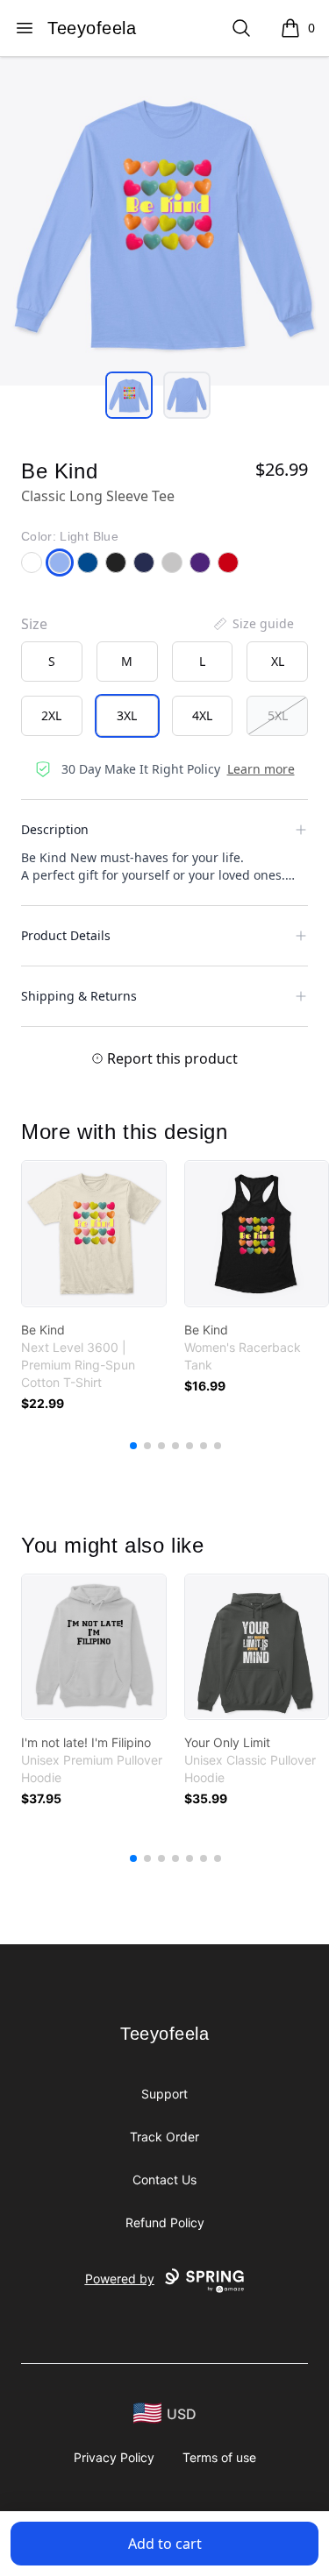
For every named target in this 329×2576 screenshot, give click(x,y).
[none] (253, 624)
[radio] (52, 662)
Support (164, 2094)
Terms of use (219, 2457)
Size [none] (34, 624)
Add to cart (165, 2544)
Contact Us (164, 2180)
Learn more (261, 769)
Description (55, 829)
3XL (127, 715)
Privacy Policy (114, 2457)
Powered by (120, 2279)
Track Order (164, 2137)
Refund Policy (165, 2222)
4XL (202, 715)
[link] (94, 1234)
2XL (51, 715)
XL (278, 661)
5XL (278, 715)
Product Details (66, 935)
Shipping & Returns (79, 996)
